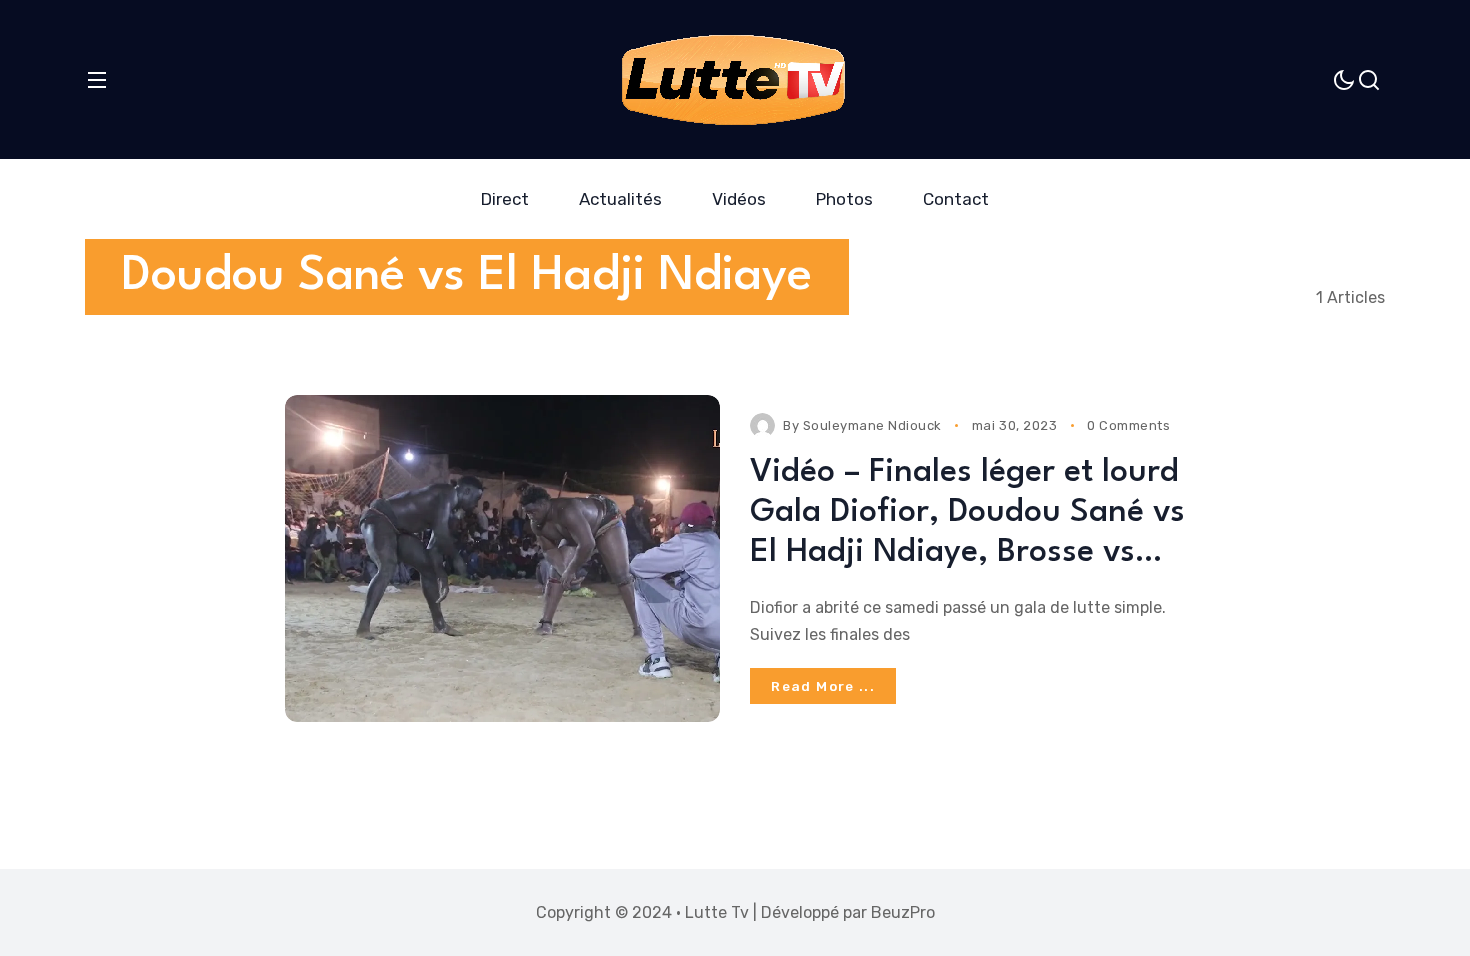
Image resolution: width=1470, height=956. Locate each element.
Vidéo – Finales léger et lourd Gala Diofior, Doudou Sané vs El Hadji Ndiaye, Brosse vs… (967, 513)
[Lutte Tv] (732, 79)
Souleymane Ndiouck (872, 425)
